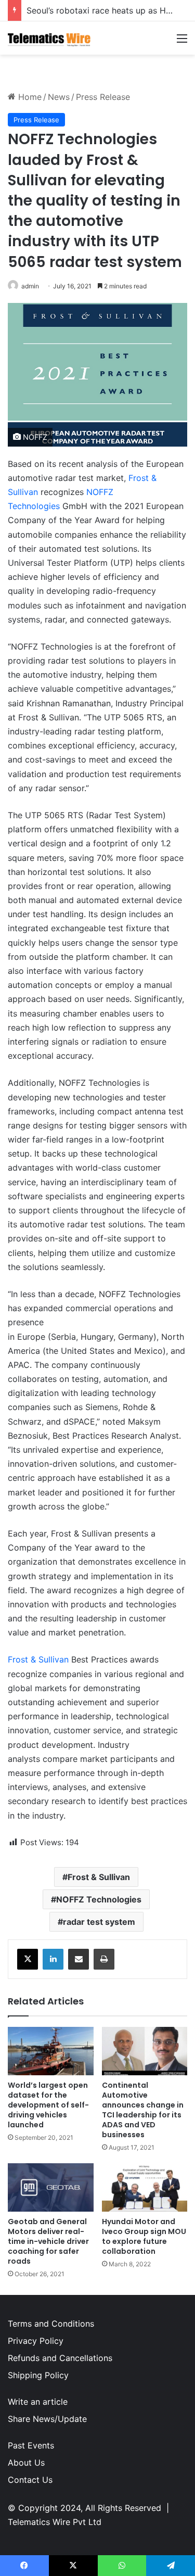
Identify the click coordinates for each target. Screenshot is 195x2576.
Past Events (31, 2445)
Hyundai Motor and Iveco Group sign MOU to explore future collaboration (144, 2236)
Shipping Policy (38, 2375)
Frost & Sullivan (38, 1659)
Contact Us (30, 2480)
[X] (28, 1959)
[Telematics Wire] (49, 38)
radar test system (99, 1922)
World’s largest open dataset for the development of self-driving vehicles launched (48, 2105)
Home (29, 97)
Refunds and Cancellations (60, 2358)
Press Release (103, 97)
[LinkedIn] (53, 1959)
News (59, 97)
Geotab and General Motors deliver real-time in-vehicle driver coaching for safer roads (48, 2241)
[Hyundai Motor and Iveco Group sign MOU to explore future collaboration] (145, 2187)
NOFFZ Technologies (99, 1899)
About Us (26, 2463)
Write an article (38, 2402)
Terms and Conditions (51, 2324)
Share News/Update (47, 2419)
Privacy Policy (36, 2341)
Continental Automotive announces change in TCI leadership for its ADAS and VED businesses (143, 2110)
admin (30, 286)
